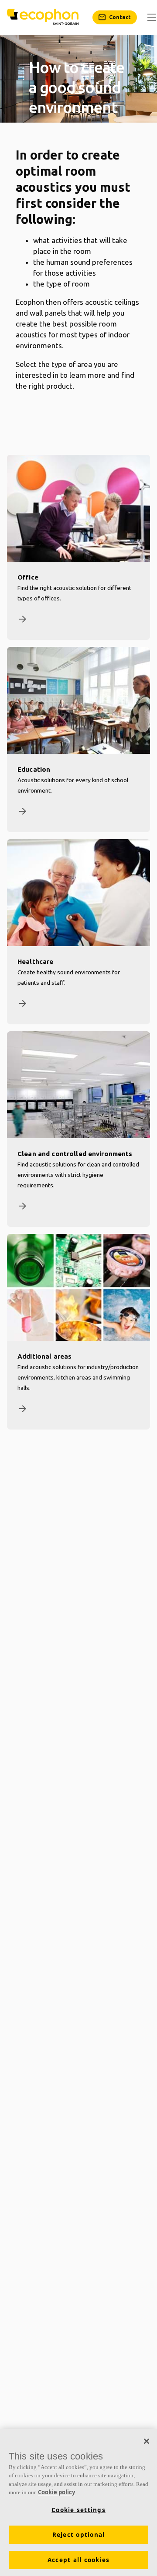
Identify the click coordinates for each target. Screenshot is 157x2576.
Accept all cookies (79, 2560)
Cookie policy (56, 2492)
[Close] (147, 2441)
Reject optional (79, 2535)
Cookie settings (78, 2510)
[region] (78, 2503)
